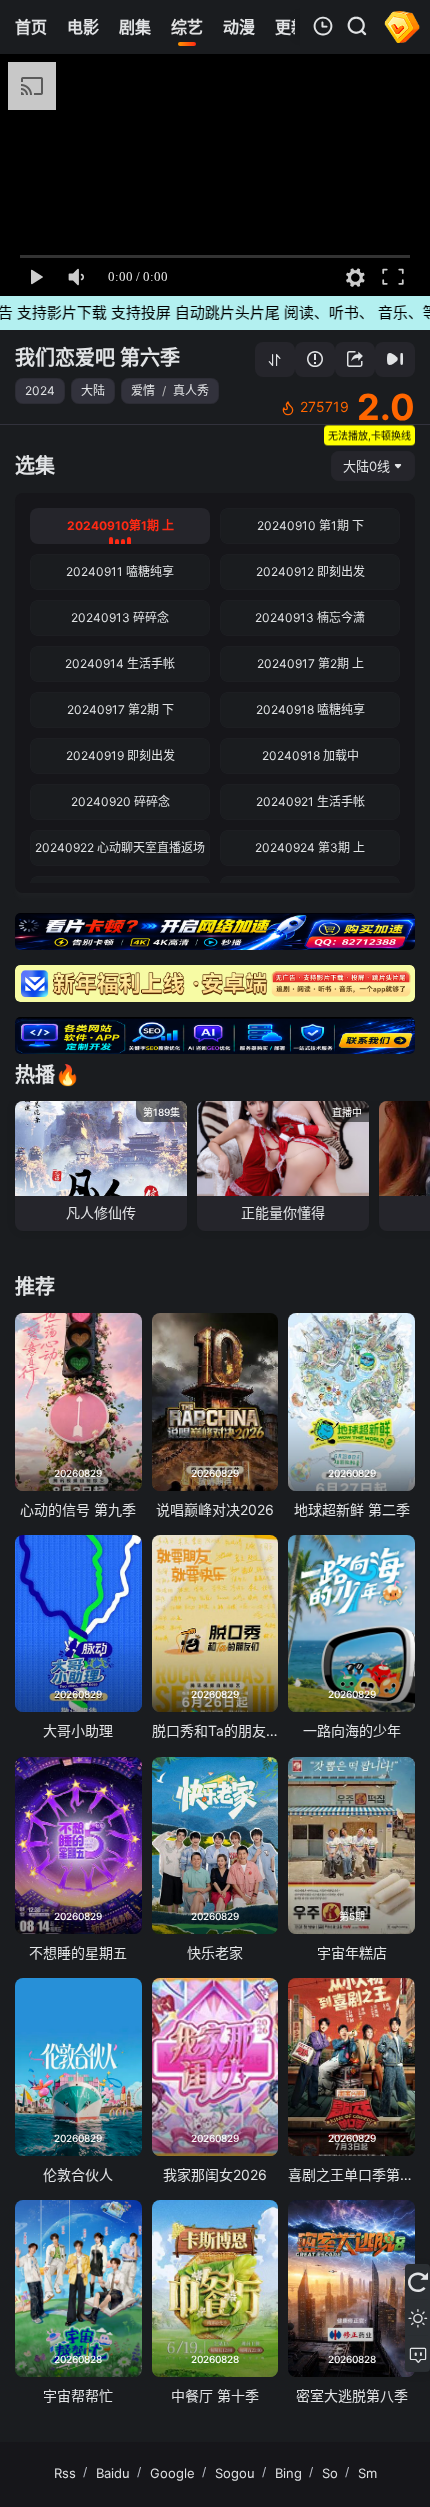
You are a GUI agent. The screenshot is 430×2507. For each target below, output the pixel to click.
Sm (367, 2473)
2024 (40, 390)
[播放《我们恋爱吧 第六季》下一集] (395, 359)
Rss (65, 2473)
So (330, 2473)
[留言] (417, 2354)
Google (172, 2473)
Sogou (235, 2473)
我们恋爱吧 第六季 (97, 358)
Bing (288, 2473)
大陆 (93, 390)
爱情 (143, 390)
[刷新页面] (417, 2282)
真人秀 (191, 390)
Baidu (113, 2473)
